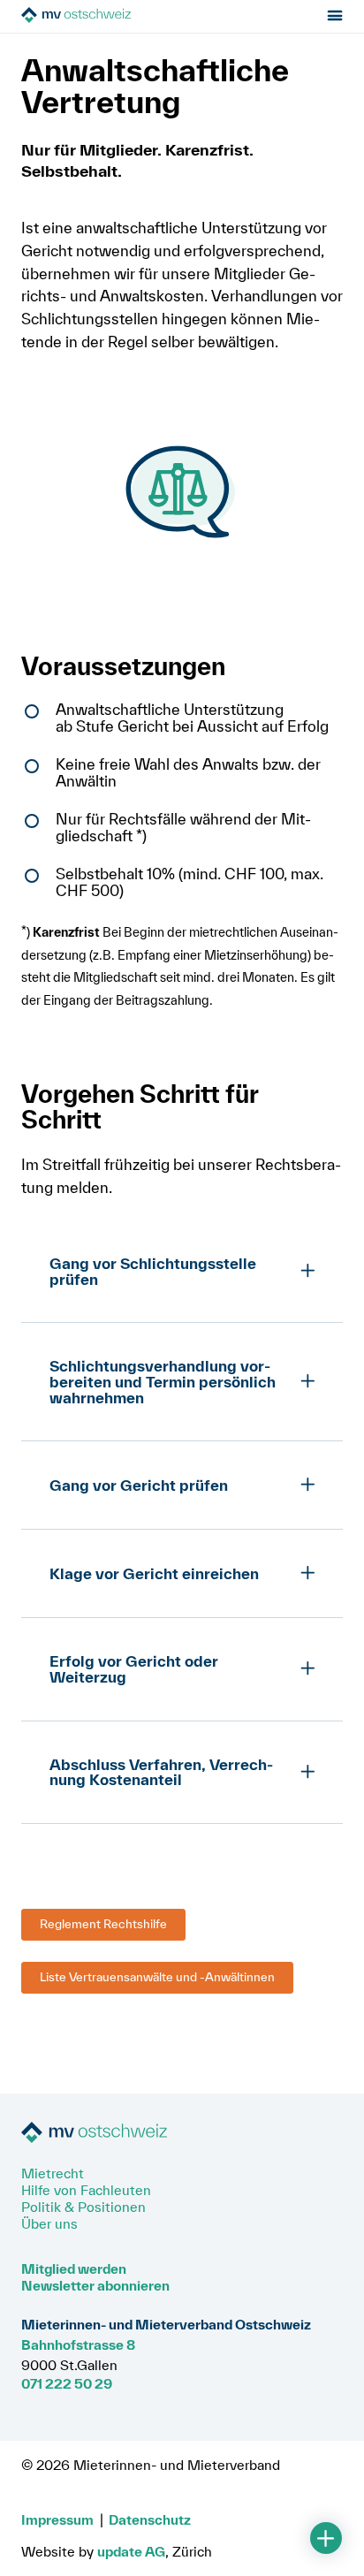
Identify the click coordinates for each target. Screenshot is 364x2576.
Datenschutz (150, 2519)
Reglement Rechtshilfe (103, 1924)
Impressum (57, 2519)
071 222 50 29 (67, 2383)
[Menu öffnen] (335, 16)
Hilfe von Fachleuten (86, 2190)
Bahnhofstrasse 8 (78, 2344)
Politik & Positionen (83, 2207)
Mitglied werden (74, 2268)
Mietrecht (53, 2173)
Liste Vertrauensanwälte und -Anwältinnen (157, 1977)
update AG (131, 2551)
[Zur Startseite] (121, 16)
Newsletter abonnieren (95, 2285)
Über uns (49, 2223)
